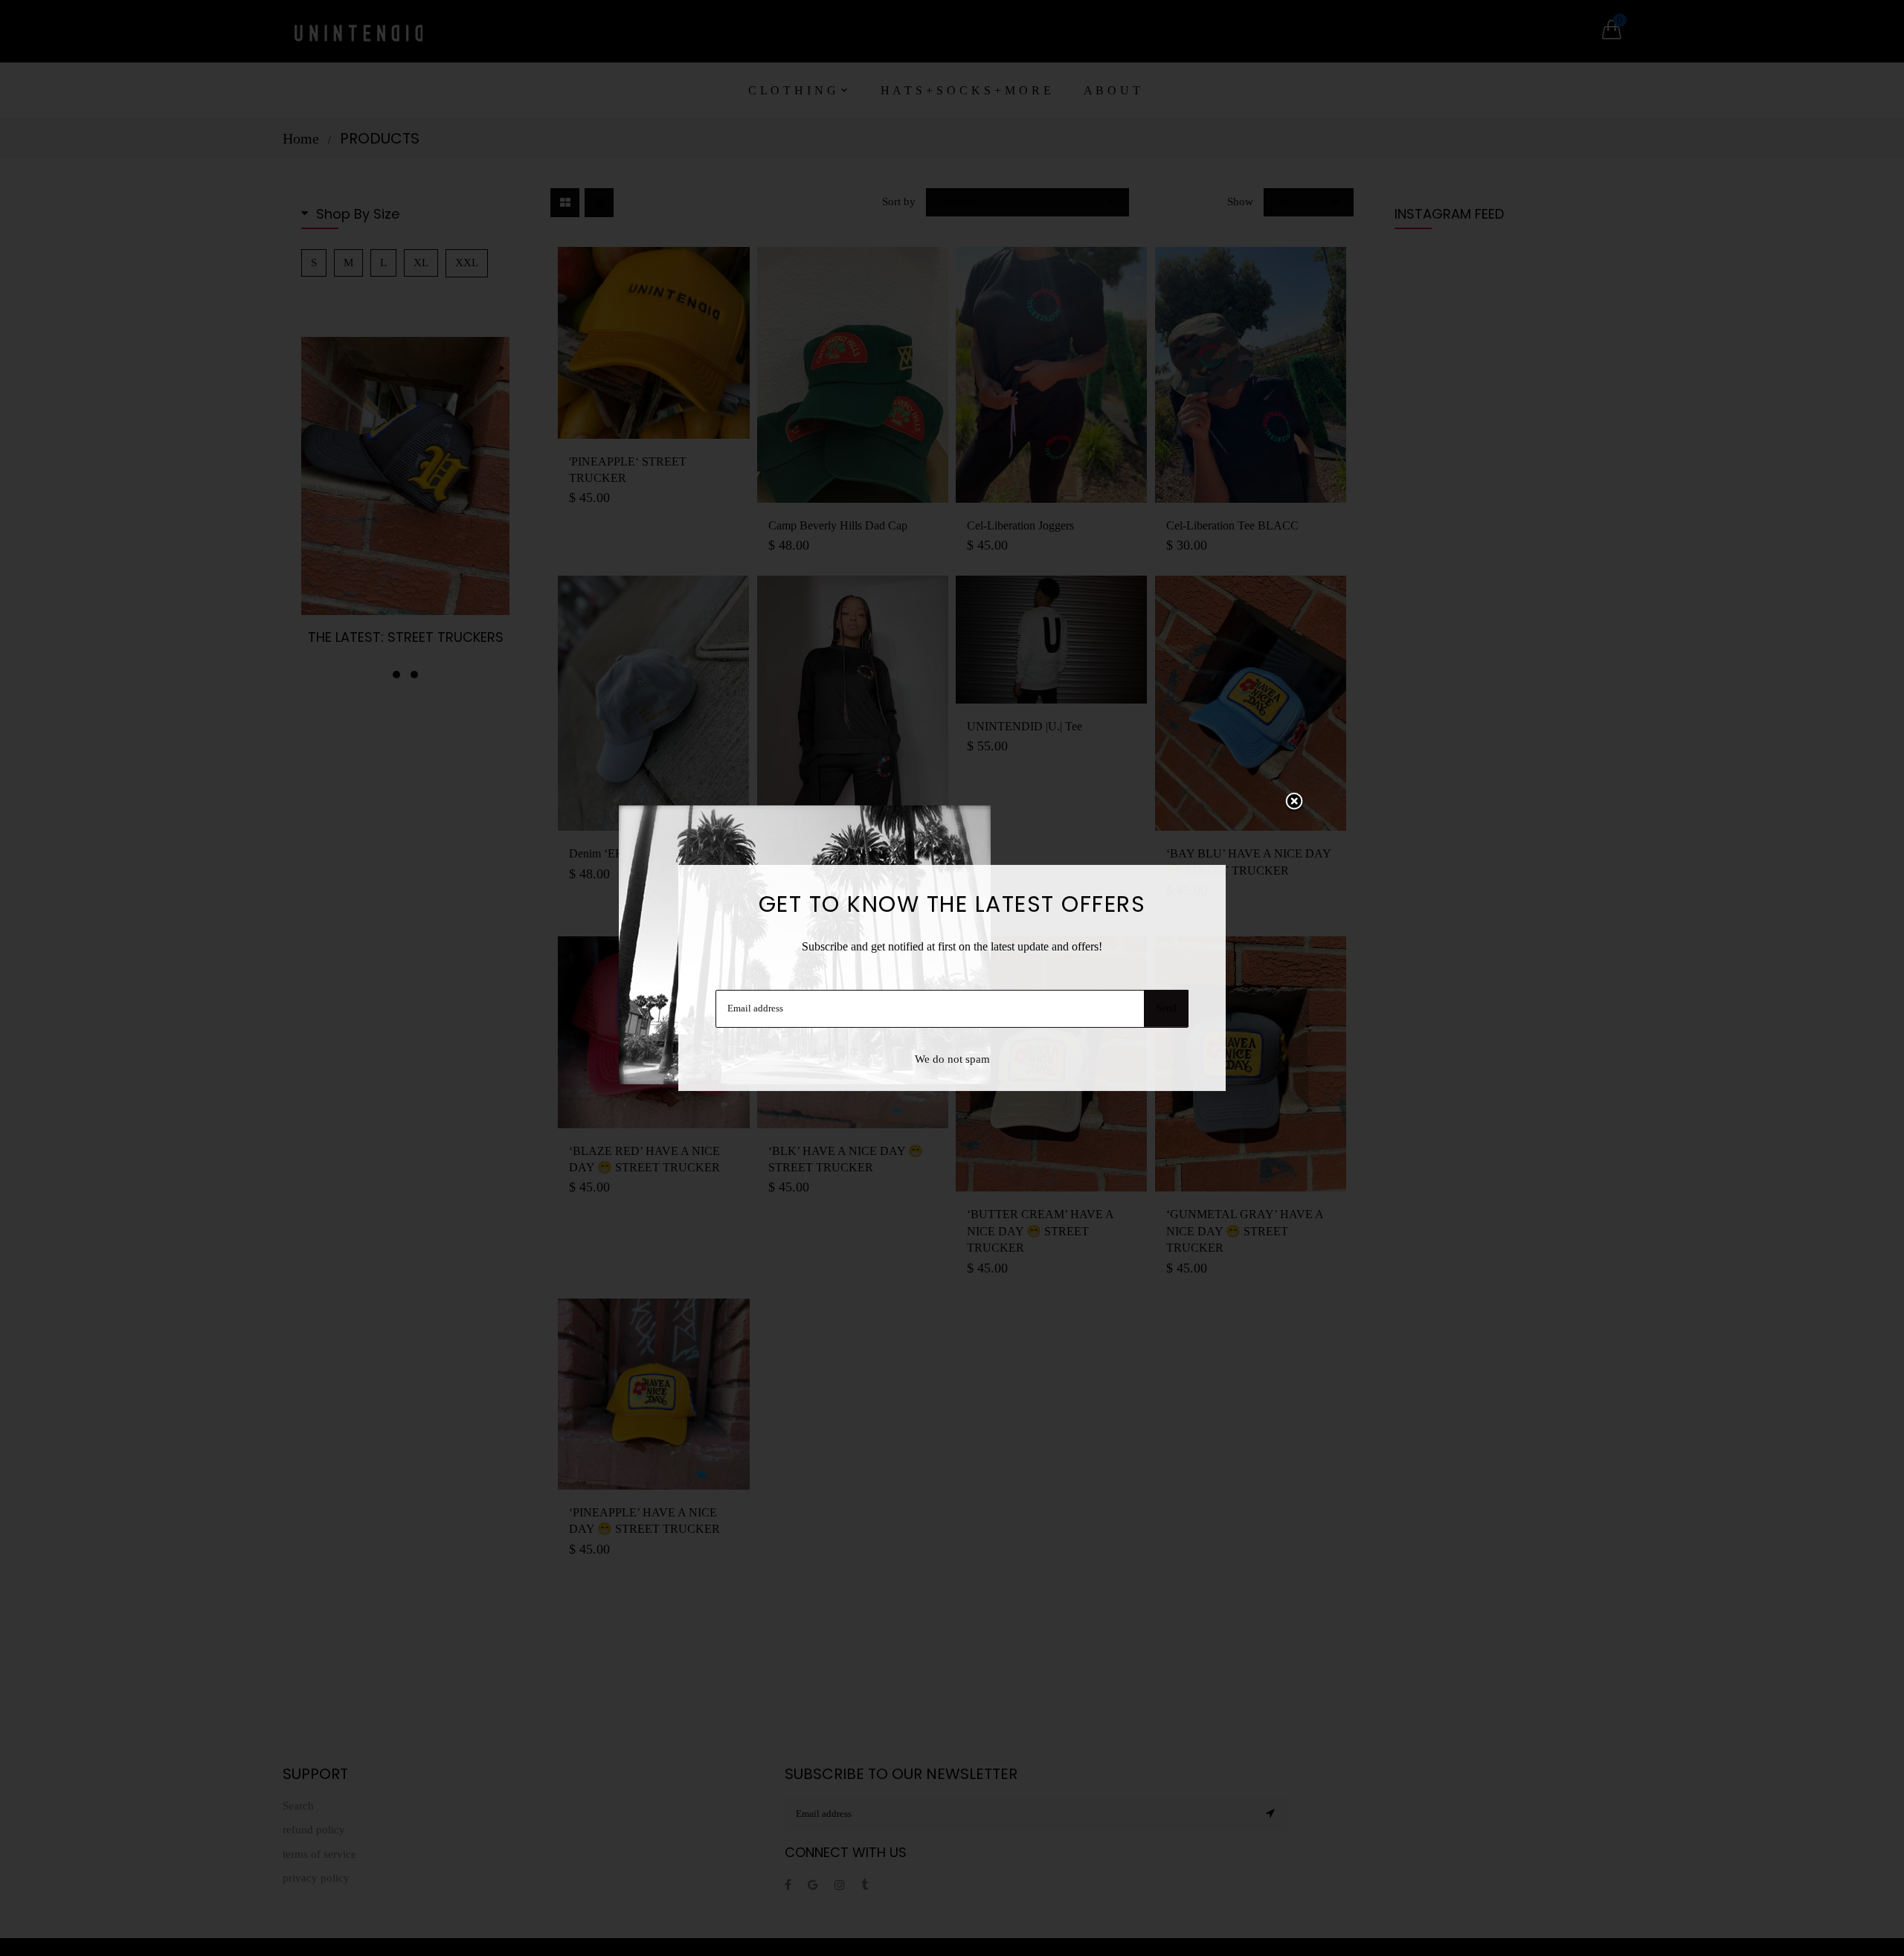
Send (1166, 1008)
